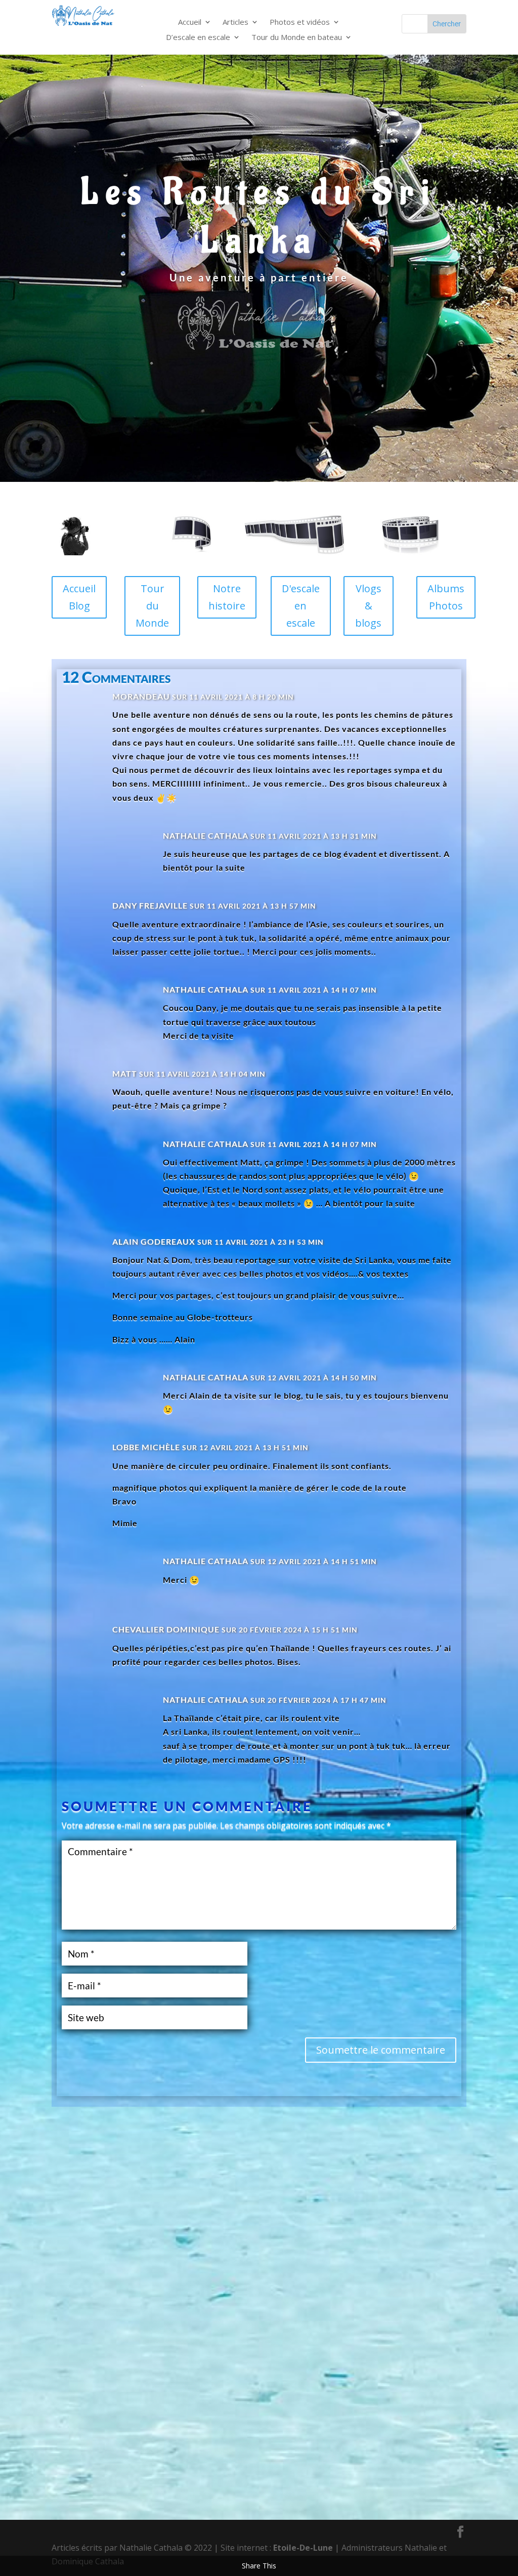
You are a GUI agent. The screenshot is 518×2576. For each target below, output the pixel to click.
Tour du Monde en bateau (297, 38)
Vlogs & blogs (368, 606)
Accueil (190, 23)
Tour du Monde (152, 606)
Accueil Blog (79, 597)
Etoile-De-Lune (303, 2548)
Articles (235, 23)
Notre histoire (227, 597)
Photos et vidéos (300, 23)
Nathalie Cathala (206, 835)
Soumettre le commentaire (381, 2050)
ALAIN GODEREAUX (154, 1241)
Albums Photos (446, 597)
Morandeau (141, 696)
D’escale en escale (198, 38)
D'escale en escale (301, 606)
